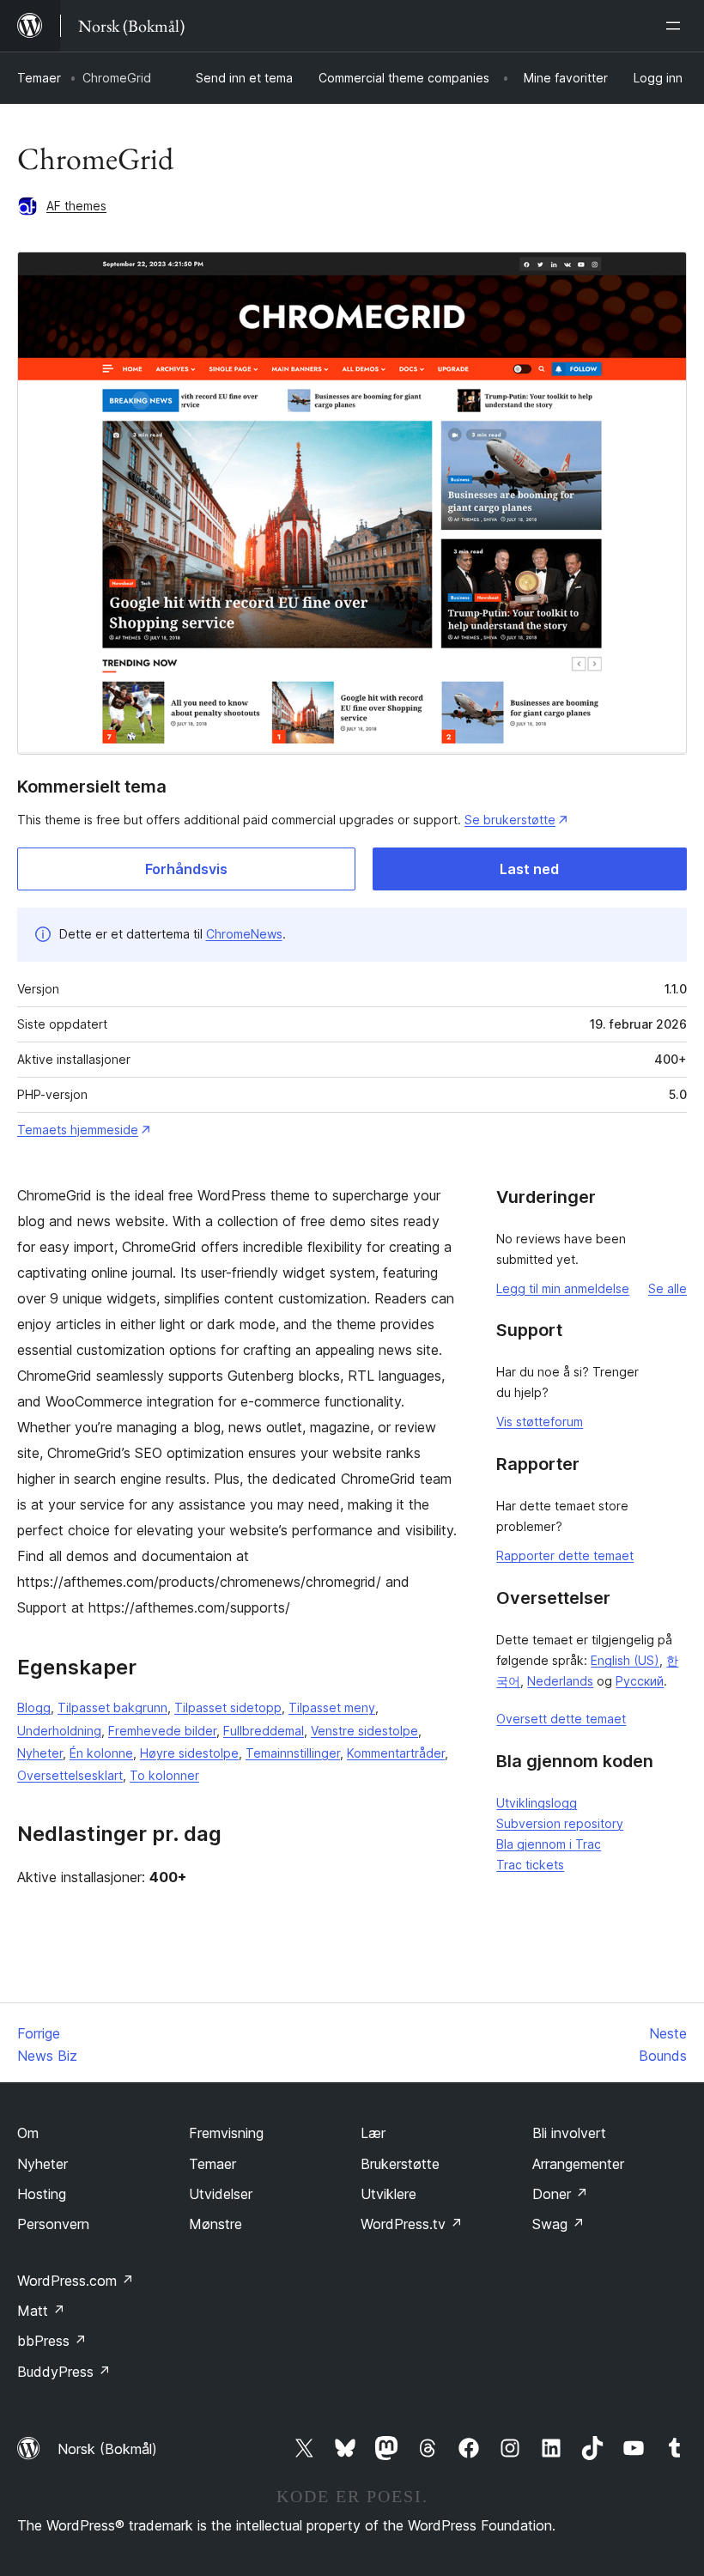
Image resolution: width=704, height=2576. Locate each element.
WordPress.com (76, 2281)
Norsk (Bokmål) (107, 2449)
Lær (373, 2133)
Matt (41, 2311)
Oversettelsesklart (70, 1775)
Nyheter (40, 1753)
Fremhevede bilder (162, 1731)
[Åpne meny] (677, 26)
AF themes (76, 206)
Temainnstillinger (293, 1753)
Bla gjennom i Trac (549, 1844)
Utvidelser (221, 2194)
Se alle (668, 1288)
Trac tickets (530, 1865)
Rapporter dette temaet (565, 1555)
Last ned (529, 869)
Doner (560, 2194)
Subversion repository (560, 1823)
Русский (640, 1681)
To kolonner (164, 1775)
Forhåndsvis (186, 869)
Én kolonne (101, 1753)
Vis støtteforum (540, 1422)
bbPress (52, 2341)
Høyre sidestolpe (189, 1753)
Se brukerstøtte (510, 820)
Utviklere (388, 2194)
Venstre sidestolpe (364, 1731)
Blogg (34, 1707)
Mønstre (215, 2224)
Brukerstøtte (400, 2164)
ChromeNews (244, 934)
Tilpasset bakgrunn (112, 1707)
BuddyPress (64, 2372)
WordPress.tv (412, 2224)
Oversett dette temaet (561, 1719)
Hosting (42, 2194)
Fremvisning (226, 2133)
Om (28, 2133)
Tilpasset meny (332, 1707)
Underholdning (59, 1731)
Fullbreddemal (264, 1731)
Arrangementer (578, 2164)
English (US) (625, 1660)
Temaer (39, 78)
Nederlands (560, 1681)
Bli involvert (569, 2133)
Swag (558, 2224)
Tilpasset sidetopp (228, 1707)
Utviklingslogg (537, 1803)
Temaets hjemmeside (78, 1130)
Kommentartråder (396, 1753)
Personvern (53, 2224)
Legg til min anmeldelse (563, 1288)
